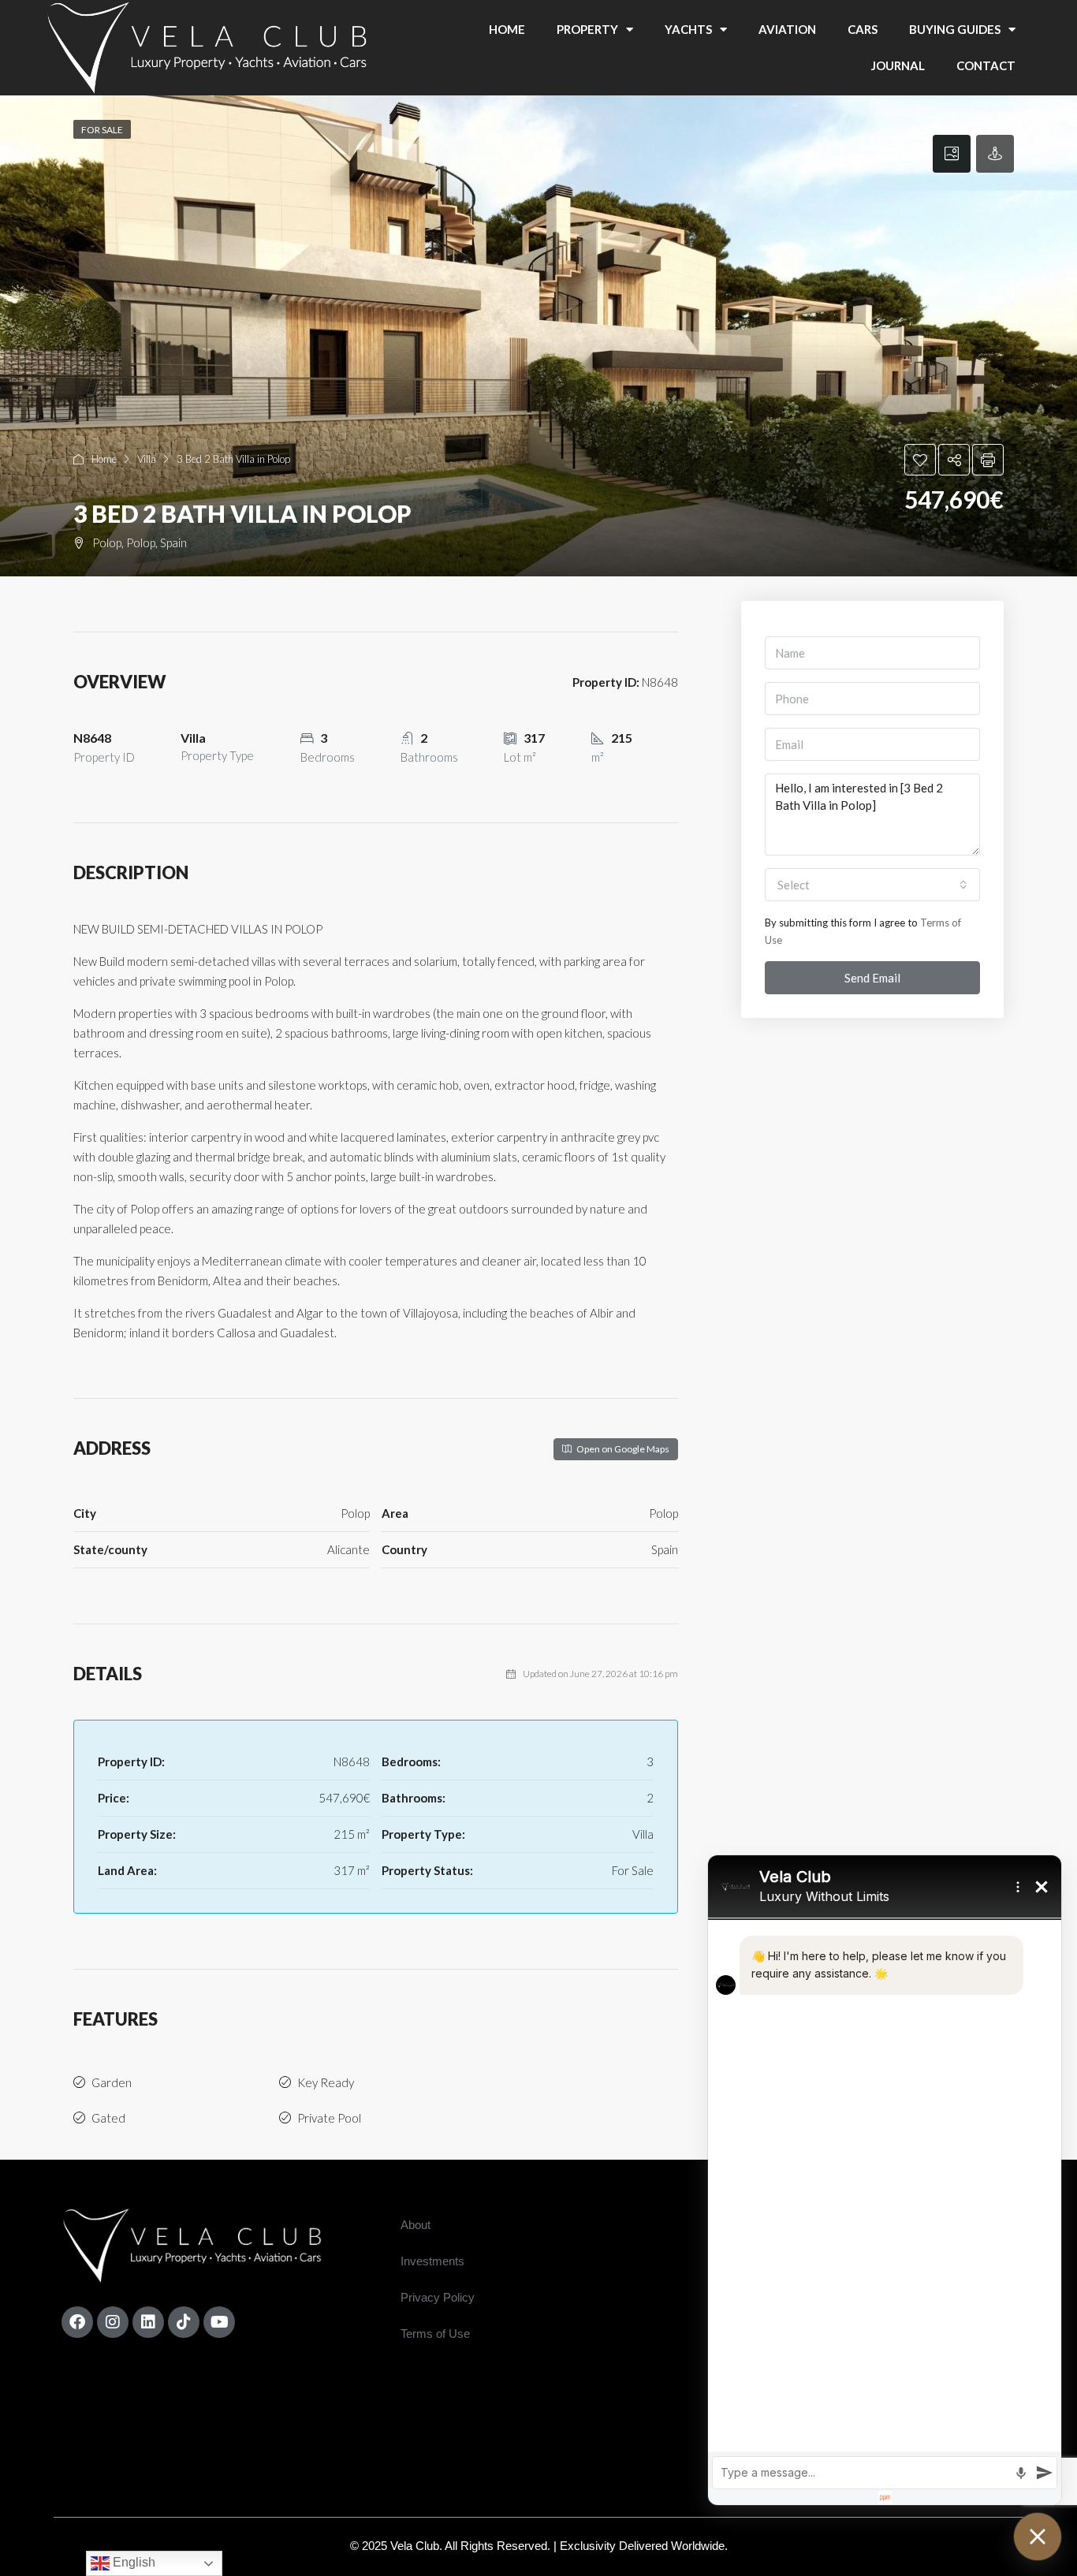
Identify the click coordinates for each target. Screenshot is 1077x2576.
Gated (108, 2118)
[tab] (952, 154)
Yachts (688, 29)
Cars (863, 29)
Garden (112, 2082)
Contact (986, 65)
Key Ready (326, 2082)
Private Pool (329, 2118)
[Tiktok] (184, 2322)
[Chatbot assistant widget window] (885, 2180)
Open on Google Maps (622, 1449)
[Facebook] (77, 2322)
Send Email (872, 978)
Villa (147, 459)
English (132, 2562)
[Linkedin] (148, 2322)
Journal (898, 65)
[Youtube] (219, 2322)
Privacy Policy (438, 2297)
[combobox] (872, 885)
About (416, 2225)
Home (507, 29)
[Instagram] (113, 2322)
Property (587, 29)
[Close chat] (1038, 2537)
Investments (432, 2261)
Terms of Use (435, 2334)
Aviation (787, 29)
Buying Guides (955, 29)
